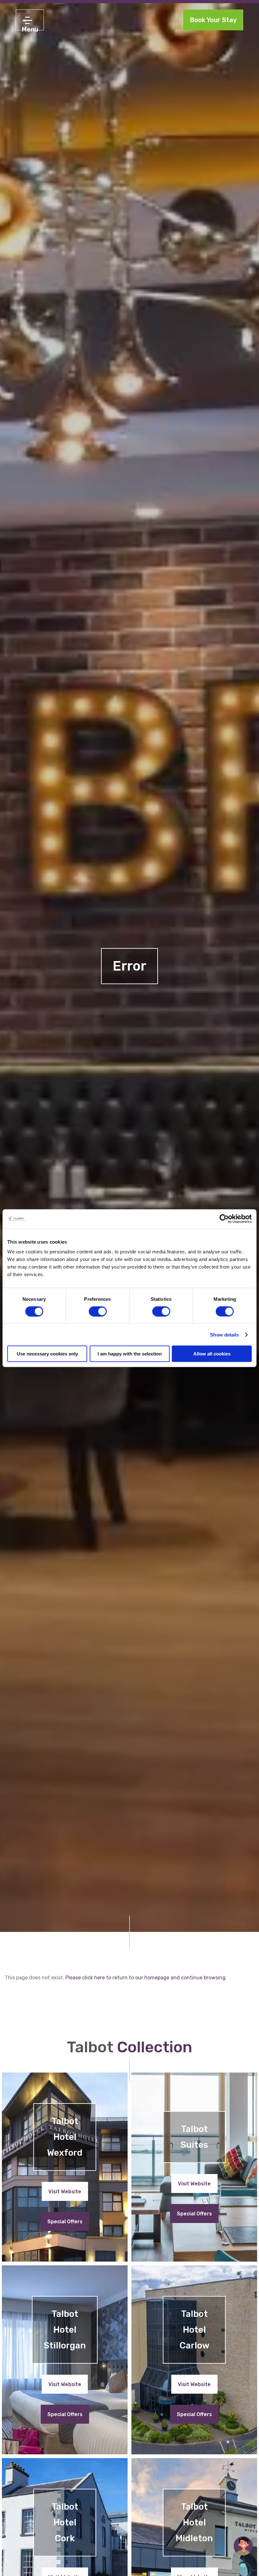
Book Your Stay (213, 20)
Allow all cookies (212, 1354)
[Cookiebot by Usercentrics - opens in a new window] (224, 1219)
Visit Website (65, 2192)
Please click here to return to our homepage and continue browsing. (146, 1978)
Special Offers (65, 2222)
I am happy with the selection (130, 1354)
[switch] (98, 1311)
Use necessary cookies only (47, 1354)
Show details (224, 1334)
